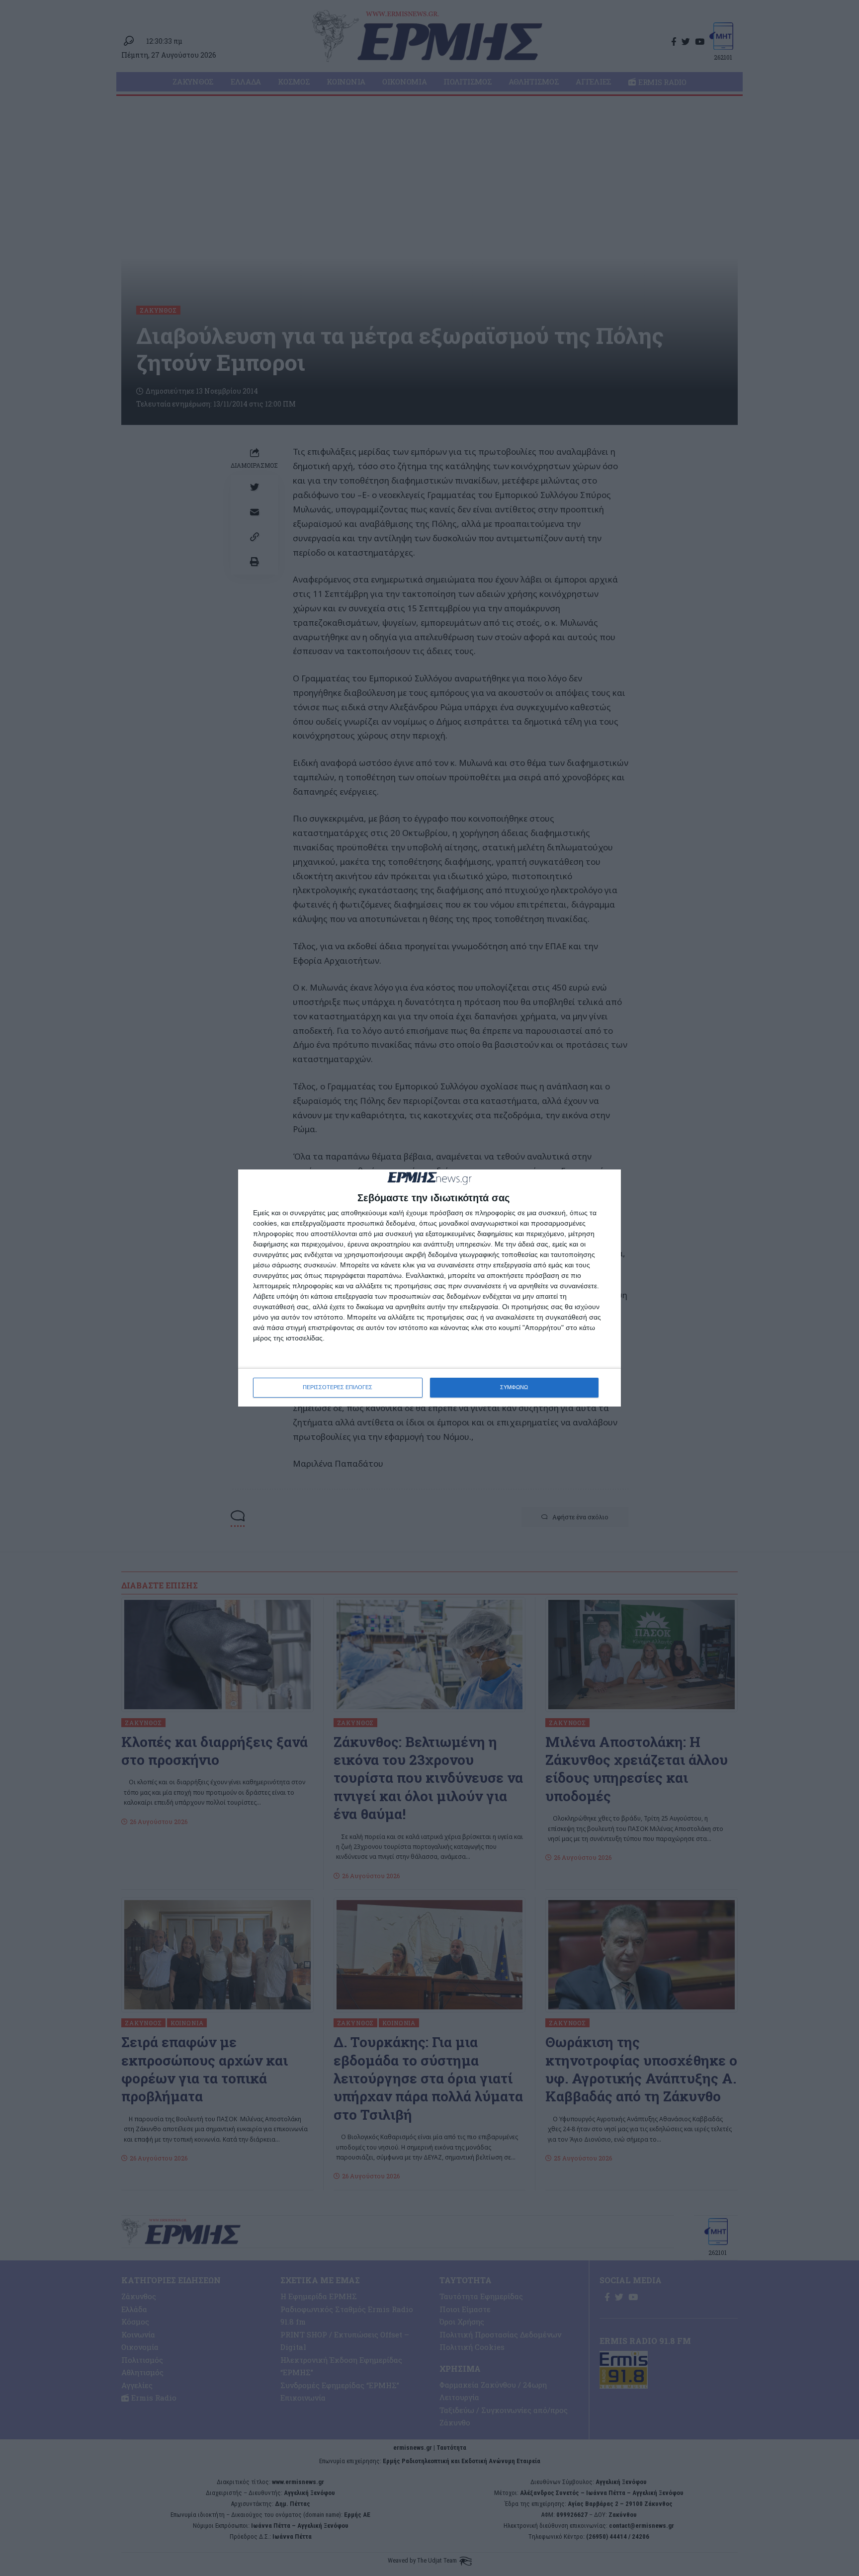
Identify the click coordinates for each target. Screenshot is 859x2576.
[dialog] (429, 1288)
